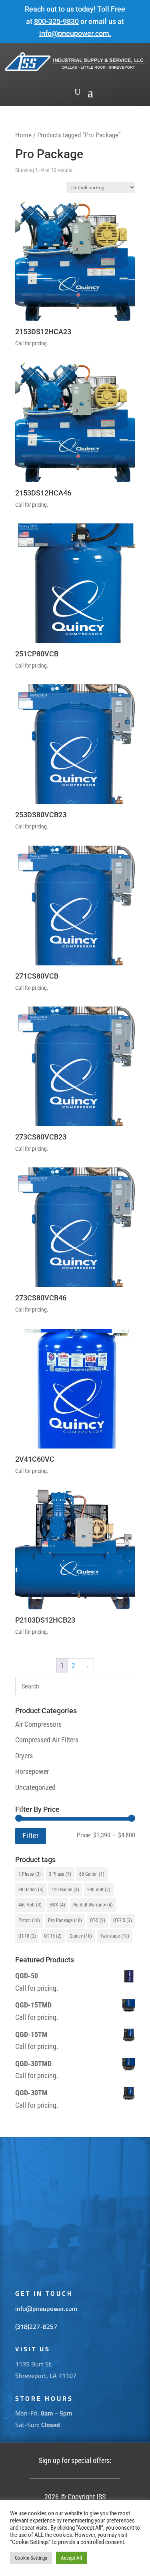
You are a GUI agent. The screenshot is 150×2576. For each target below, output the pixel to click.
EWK (57, 1905)
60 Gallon (92, 1874)
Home (23, 135)
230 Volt (99, 1890)
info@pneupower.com (74, 33)
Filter (31, 1836)
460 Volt (30, 1905)
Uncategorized (35, 1787)
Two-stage (115, 1936)
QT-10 (27, 1936)
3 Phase (60, 1874)
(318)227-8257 (36, 2326)
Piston (29, 1920)
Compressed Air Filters (47, 1740)
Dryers (24, 1756)
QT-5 (98, 1920)
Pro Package (65, 1920)
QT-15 (53, 1936)
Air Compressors (38, 1724)
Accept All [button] (71, 2558)
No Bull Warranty (93, 1905)
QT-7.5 (123, 1920)
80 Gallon (31, 1890)
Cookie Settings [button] (31, 2558)
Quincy (81, 1936)
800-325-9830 (56, 21)
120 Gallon (65, 1890)
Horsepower (32, 1771)
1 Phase (30, 1874)
